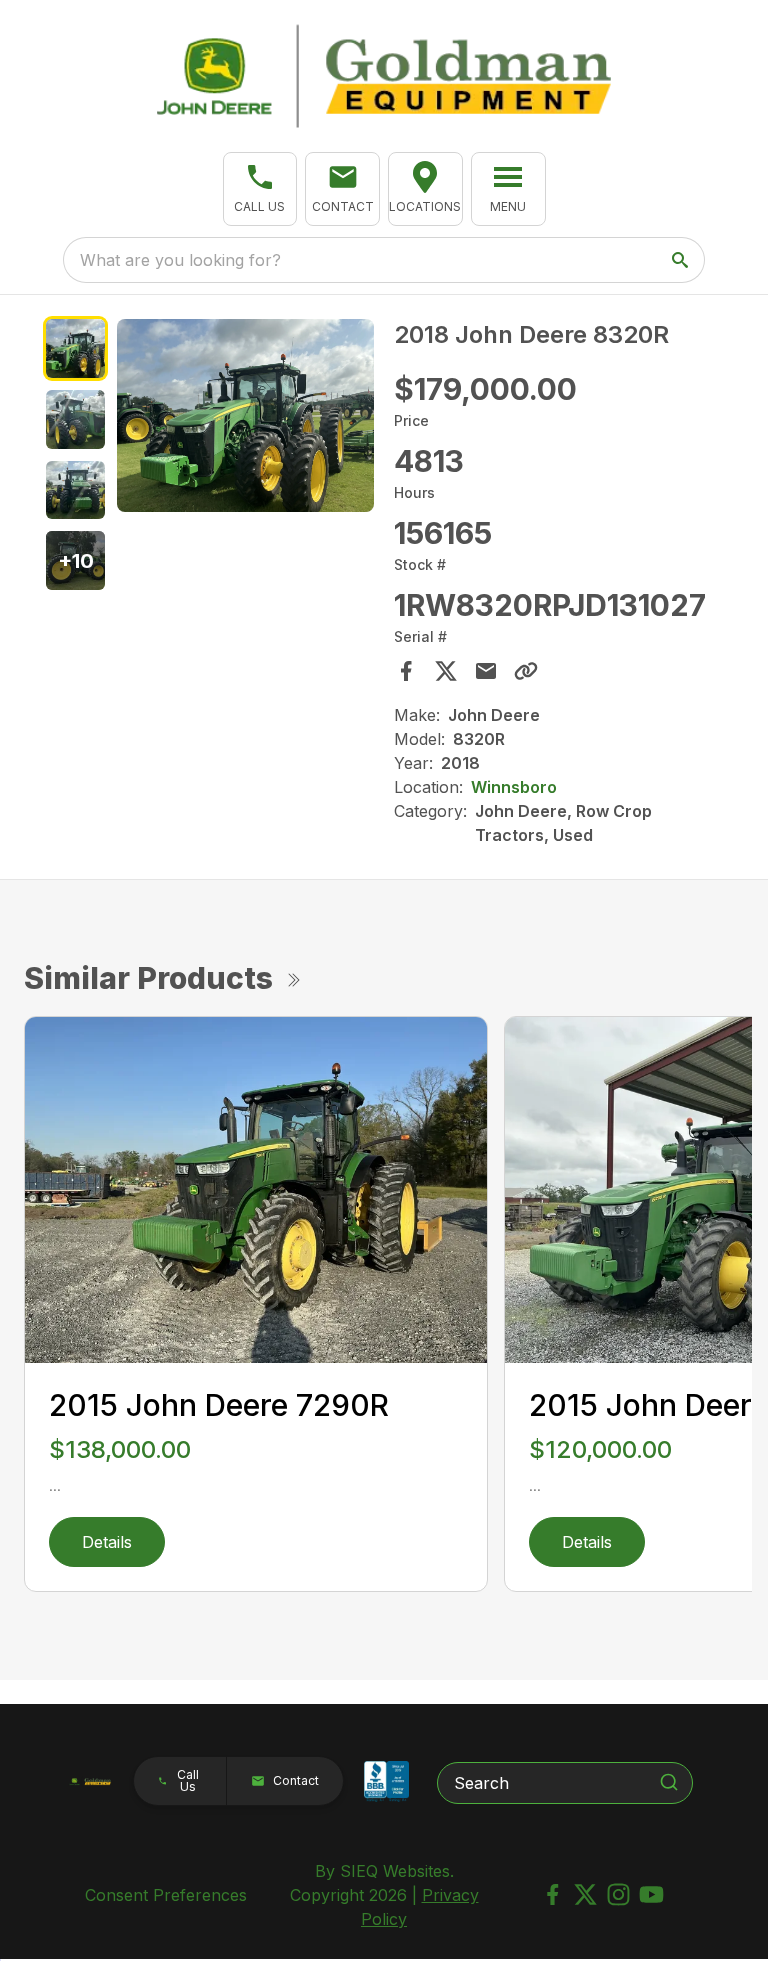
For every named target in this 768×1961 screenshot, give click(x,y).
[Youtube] (651, 1894)
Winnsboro (514, 787)
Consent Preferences (166, 1895)
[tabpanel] (245, 418)
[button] (260, 189)
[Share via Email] (486, 671)
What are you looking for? (180, 260)
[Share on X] (446, 671)
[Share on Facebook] (406, 671)
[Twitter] (585, 1894)
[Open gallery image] (245, 415)
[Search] (669, 1782)
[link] (425, 189)
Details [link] (107, 1542)
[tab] (75, 348)
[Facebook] (552, 1894)
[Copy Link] (526, 671)
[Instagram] (618, 1894)
